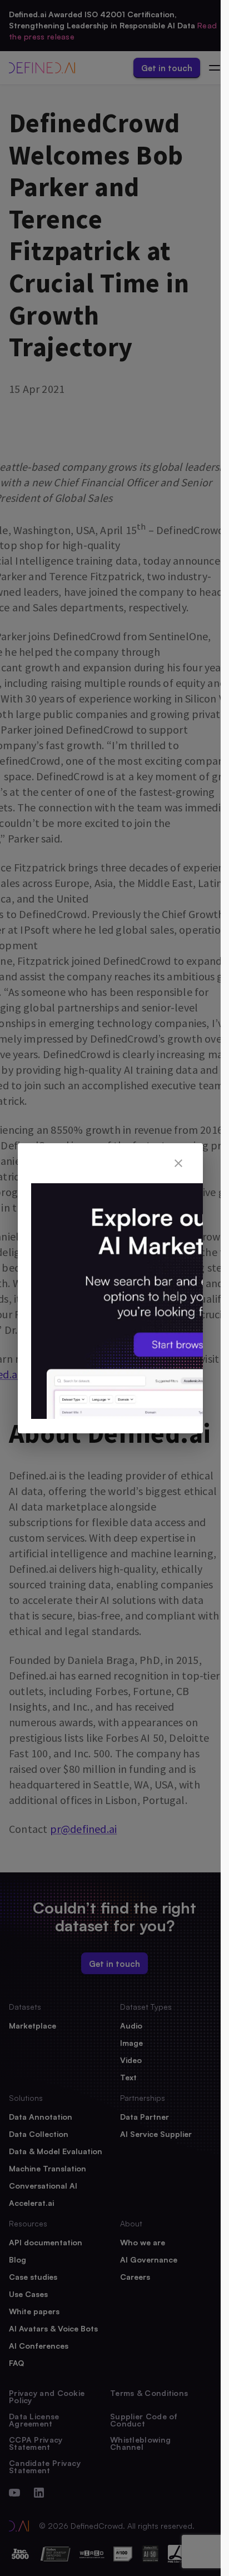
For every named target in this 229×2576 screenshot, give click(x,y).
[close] (178, 1163)
